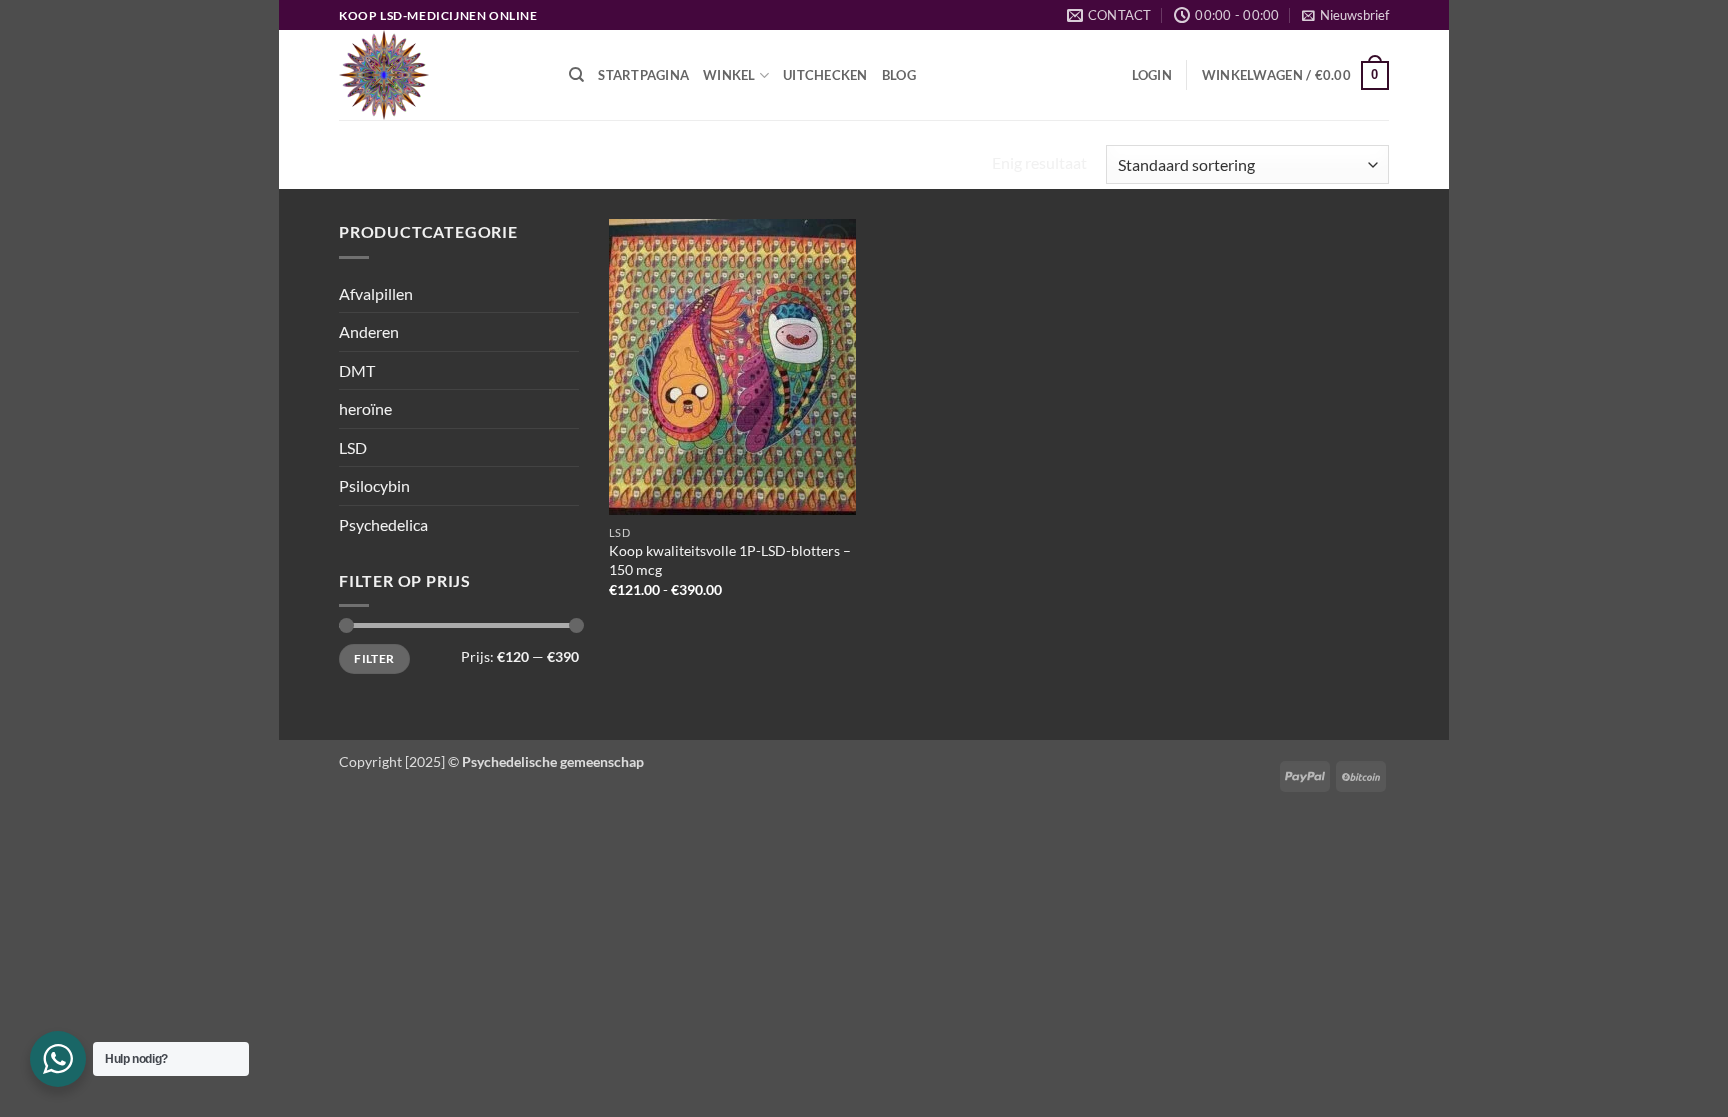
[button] (1345, 15)
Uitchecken (825, 75)
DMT (357, 370)
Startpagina (643, 75)
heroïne (365, 408)
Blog (899, 75)
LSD (353, 447)
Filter (374, 658)
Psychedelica (383, 524)
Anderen (369, 331)
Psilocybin (374, 485)
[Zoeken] (576, 75)
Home (366, 165)
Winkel (729, 75)
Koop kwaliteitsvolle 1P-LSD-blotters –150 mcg (730, 560)
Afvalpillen (376, 293)
